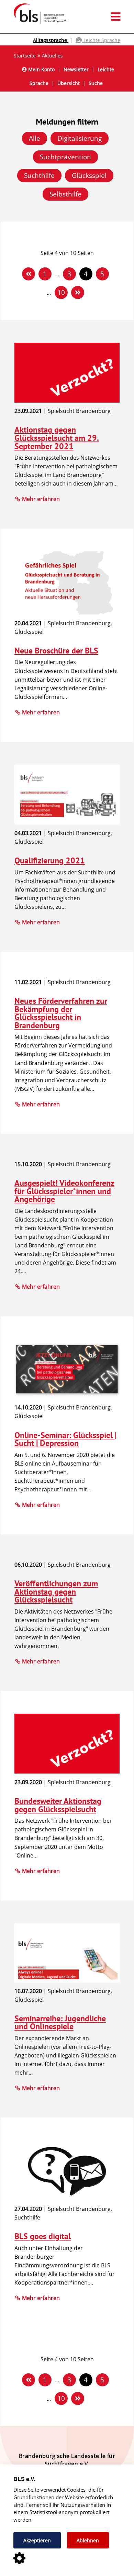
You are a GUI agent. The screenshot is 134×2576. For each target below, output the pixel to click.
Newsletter (76, 69)
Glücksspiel (89, 175)
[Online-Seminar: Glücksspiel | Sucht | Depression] (67, 1397)
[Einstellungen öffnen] (19, 2559)
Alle (35, 138)
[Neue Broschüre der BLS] (67, 613)
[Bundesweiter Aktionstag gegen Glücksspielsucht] (67, 1771)
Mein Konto (41, 69)
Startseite (25, 56)
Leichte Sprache (101, 40)
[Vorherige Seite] (29, 274)
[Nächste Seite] (78, 292)
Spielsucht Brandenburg (79, 411)
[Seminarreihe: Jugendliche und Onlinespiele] (67, 1980)
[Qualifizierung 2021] (67, 822)
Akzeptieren (37, 2540)
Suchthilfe (39, 175)
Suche (96, 83)
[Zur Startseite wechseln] (37, 23)
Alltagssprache (51, 40)
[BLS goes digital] (67, 2199)
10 (61, 292)
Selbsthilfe (65, 194)
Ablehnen (88, 2540)
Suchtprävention (65, 157)
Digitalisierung (80, 138)
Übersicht (69, 83)
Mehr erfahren (41, 499)
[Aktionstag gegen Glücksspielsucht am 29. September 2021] (67, 401)
